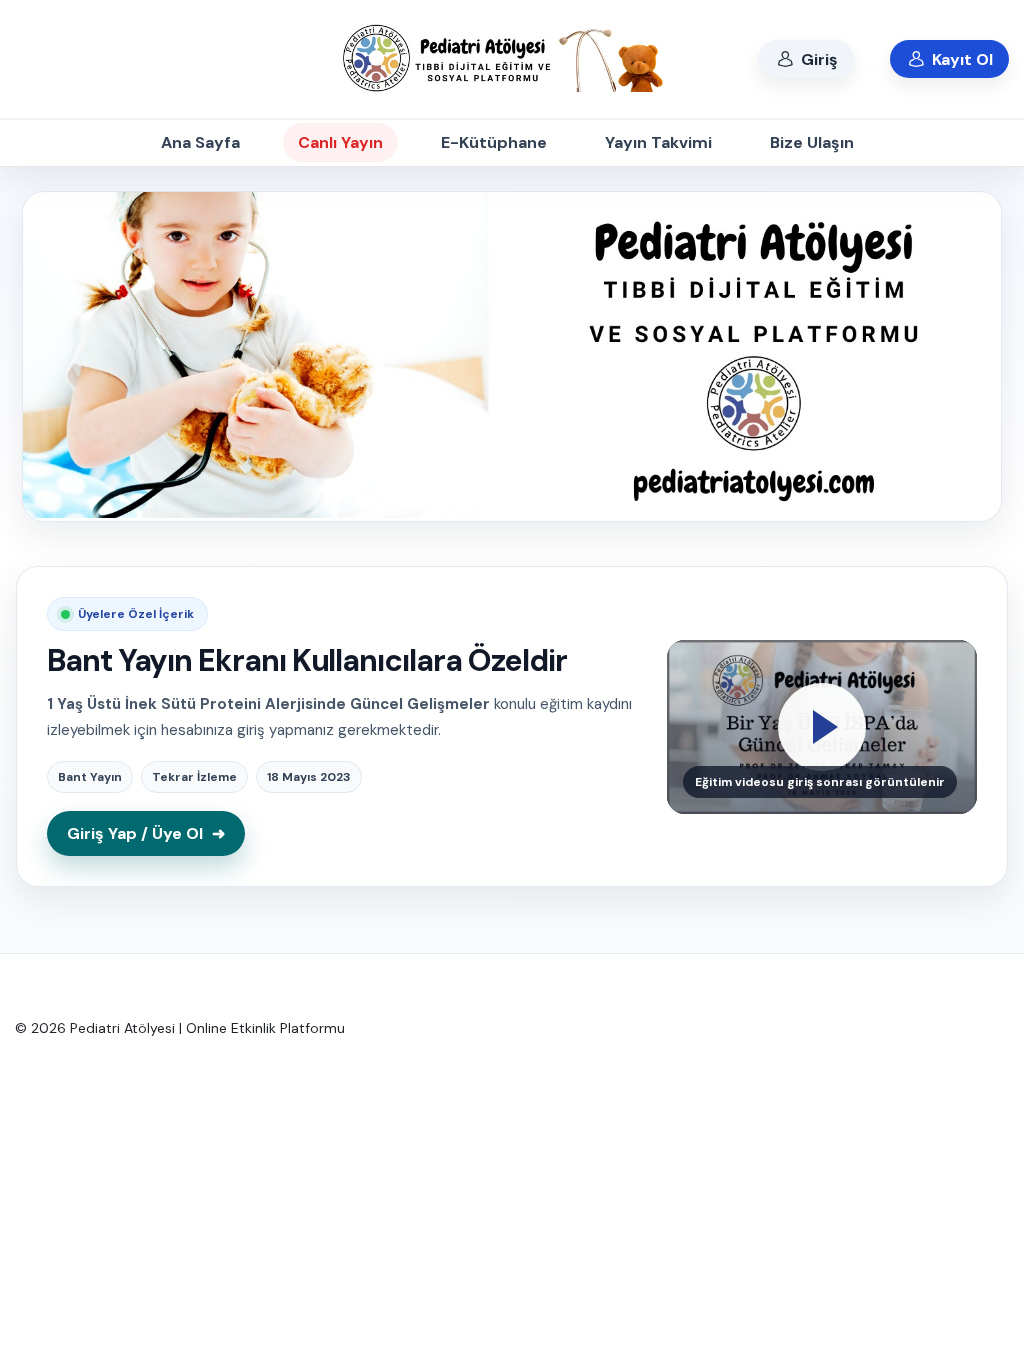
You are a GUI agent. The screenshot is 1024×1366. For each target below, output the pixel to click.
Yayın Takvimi (658, 142)
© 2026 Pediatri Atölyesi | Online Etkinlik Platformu (180, 1028)
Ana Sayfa (200, 142)
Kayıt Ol (960, 59)
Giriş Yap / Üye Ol (146, 833)
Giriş (817, 59)
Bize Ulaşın (812, 142)
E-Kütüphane (494, 142)
